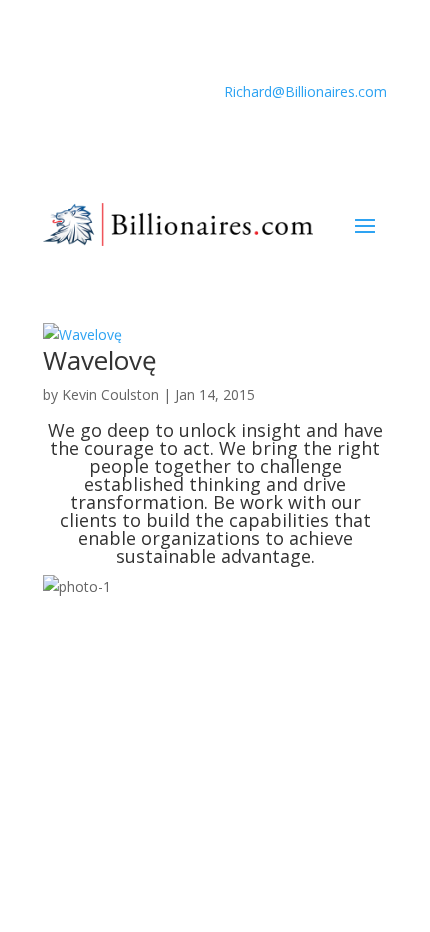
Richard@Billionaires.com (305, 91)
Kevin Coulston (110, 394)
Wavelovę (100, 360)
